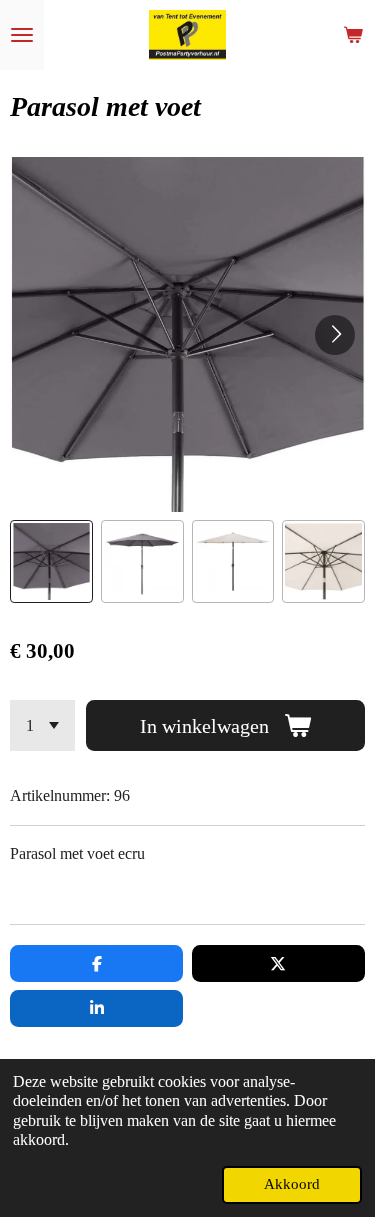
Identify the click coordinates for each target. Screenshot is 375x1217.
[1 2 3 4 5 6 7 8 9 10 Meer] (42, 725)
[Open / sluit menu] (22, 35)
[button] (51, 561)
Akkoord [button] (292, 1184)
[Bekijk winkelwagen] (353, 35)
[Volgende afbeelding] (335, 335)
